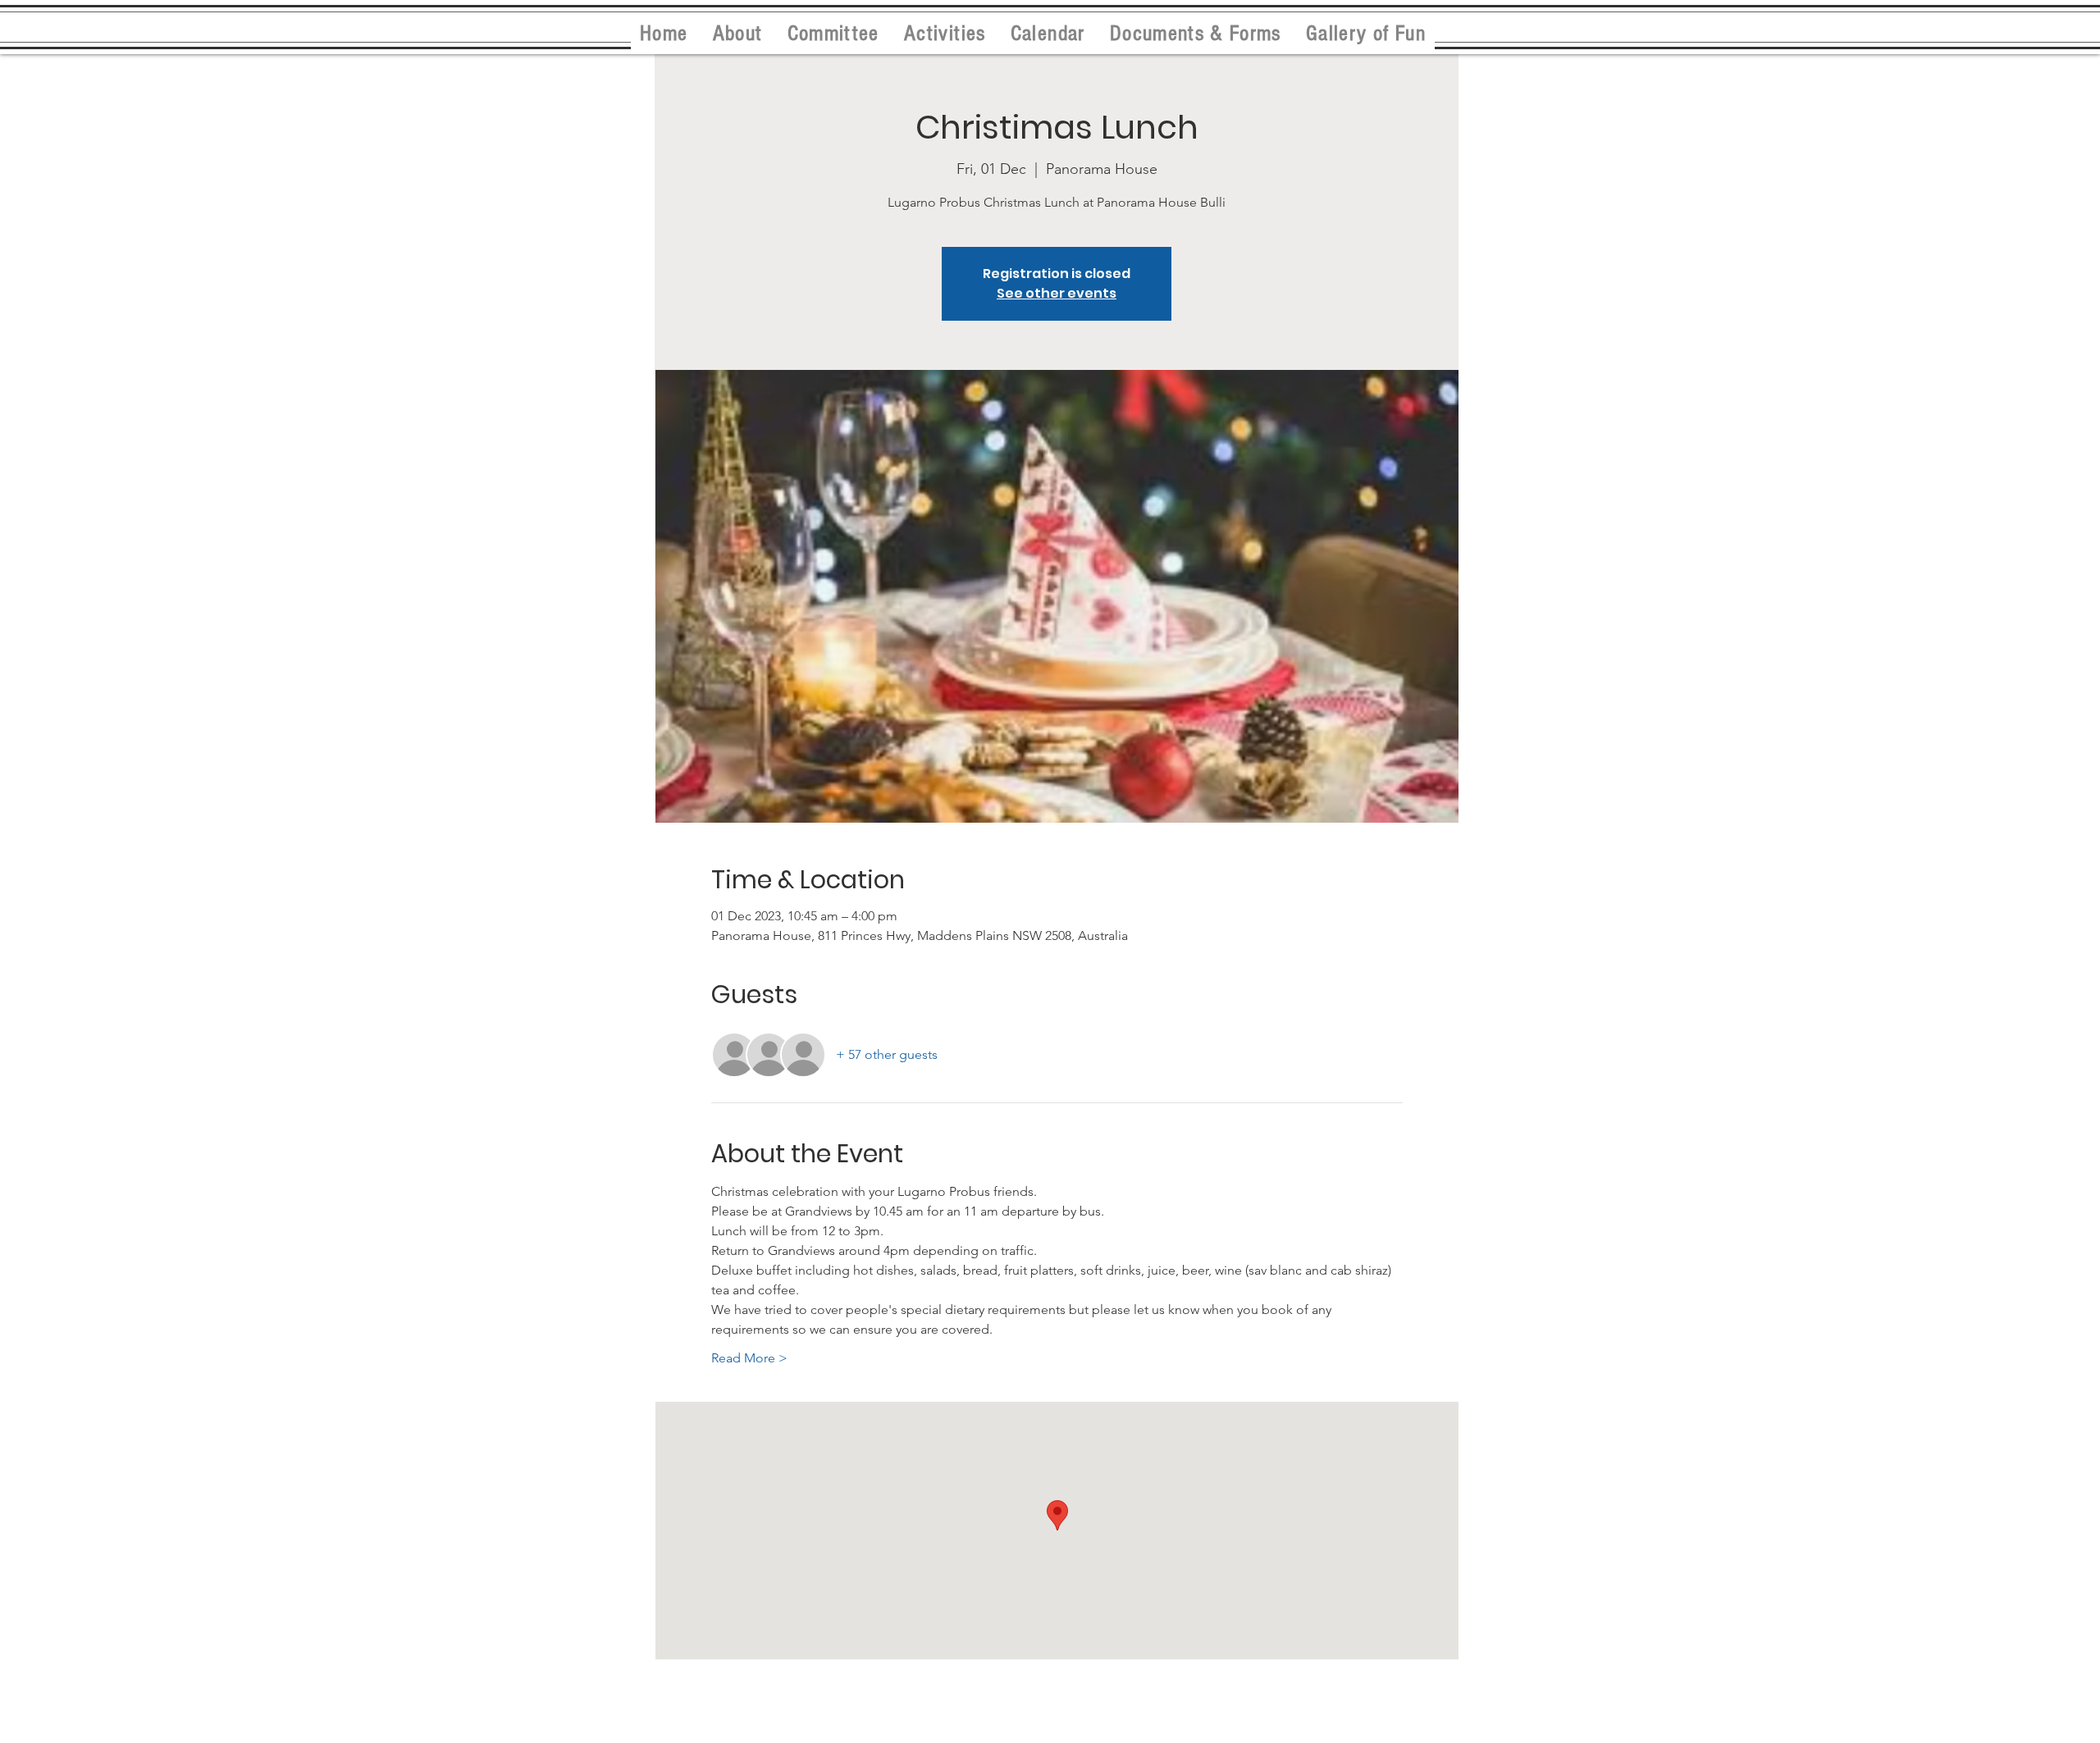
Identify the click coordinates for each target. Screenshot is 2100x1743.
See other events (1057, 293)
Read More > (749, 1358)
